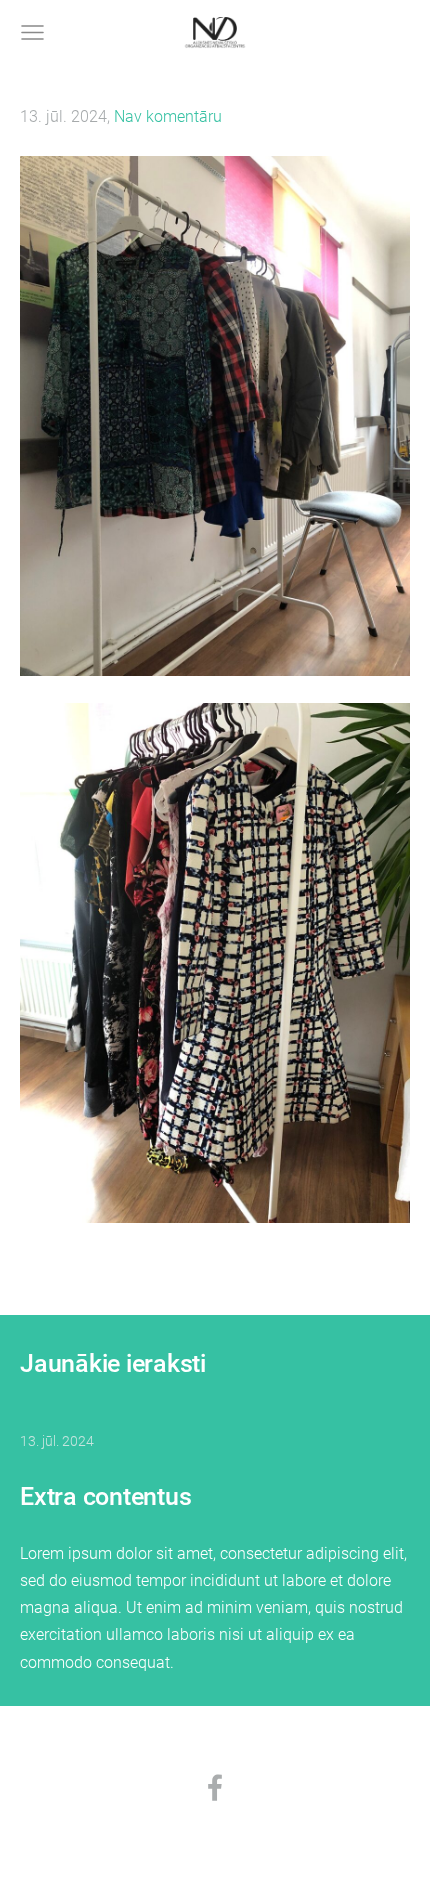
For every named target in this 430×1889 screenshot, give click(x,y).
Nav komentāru (168, 116)
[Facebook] (215, 1787)
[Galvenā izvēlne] (32, 32)
